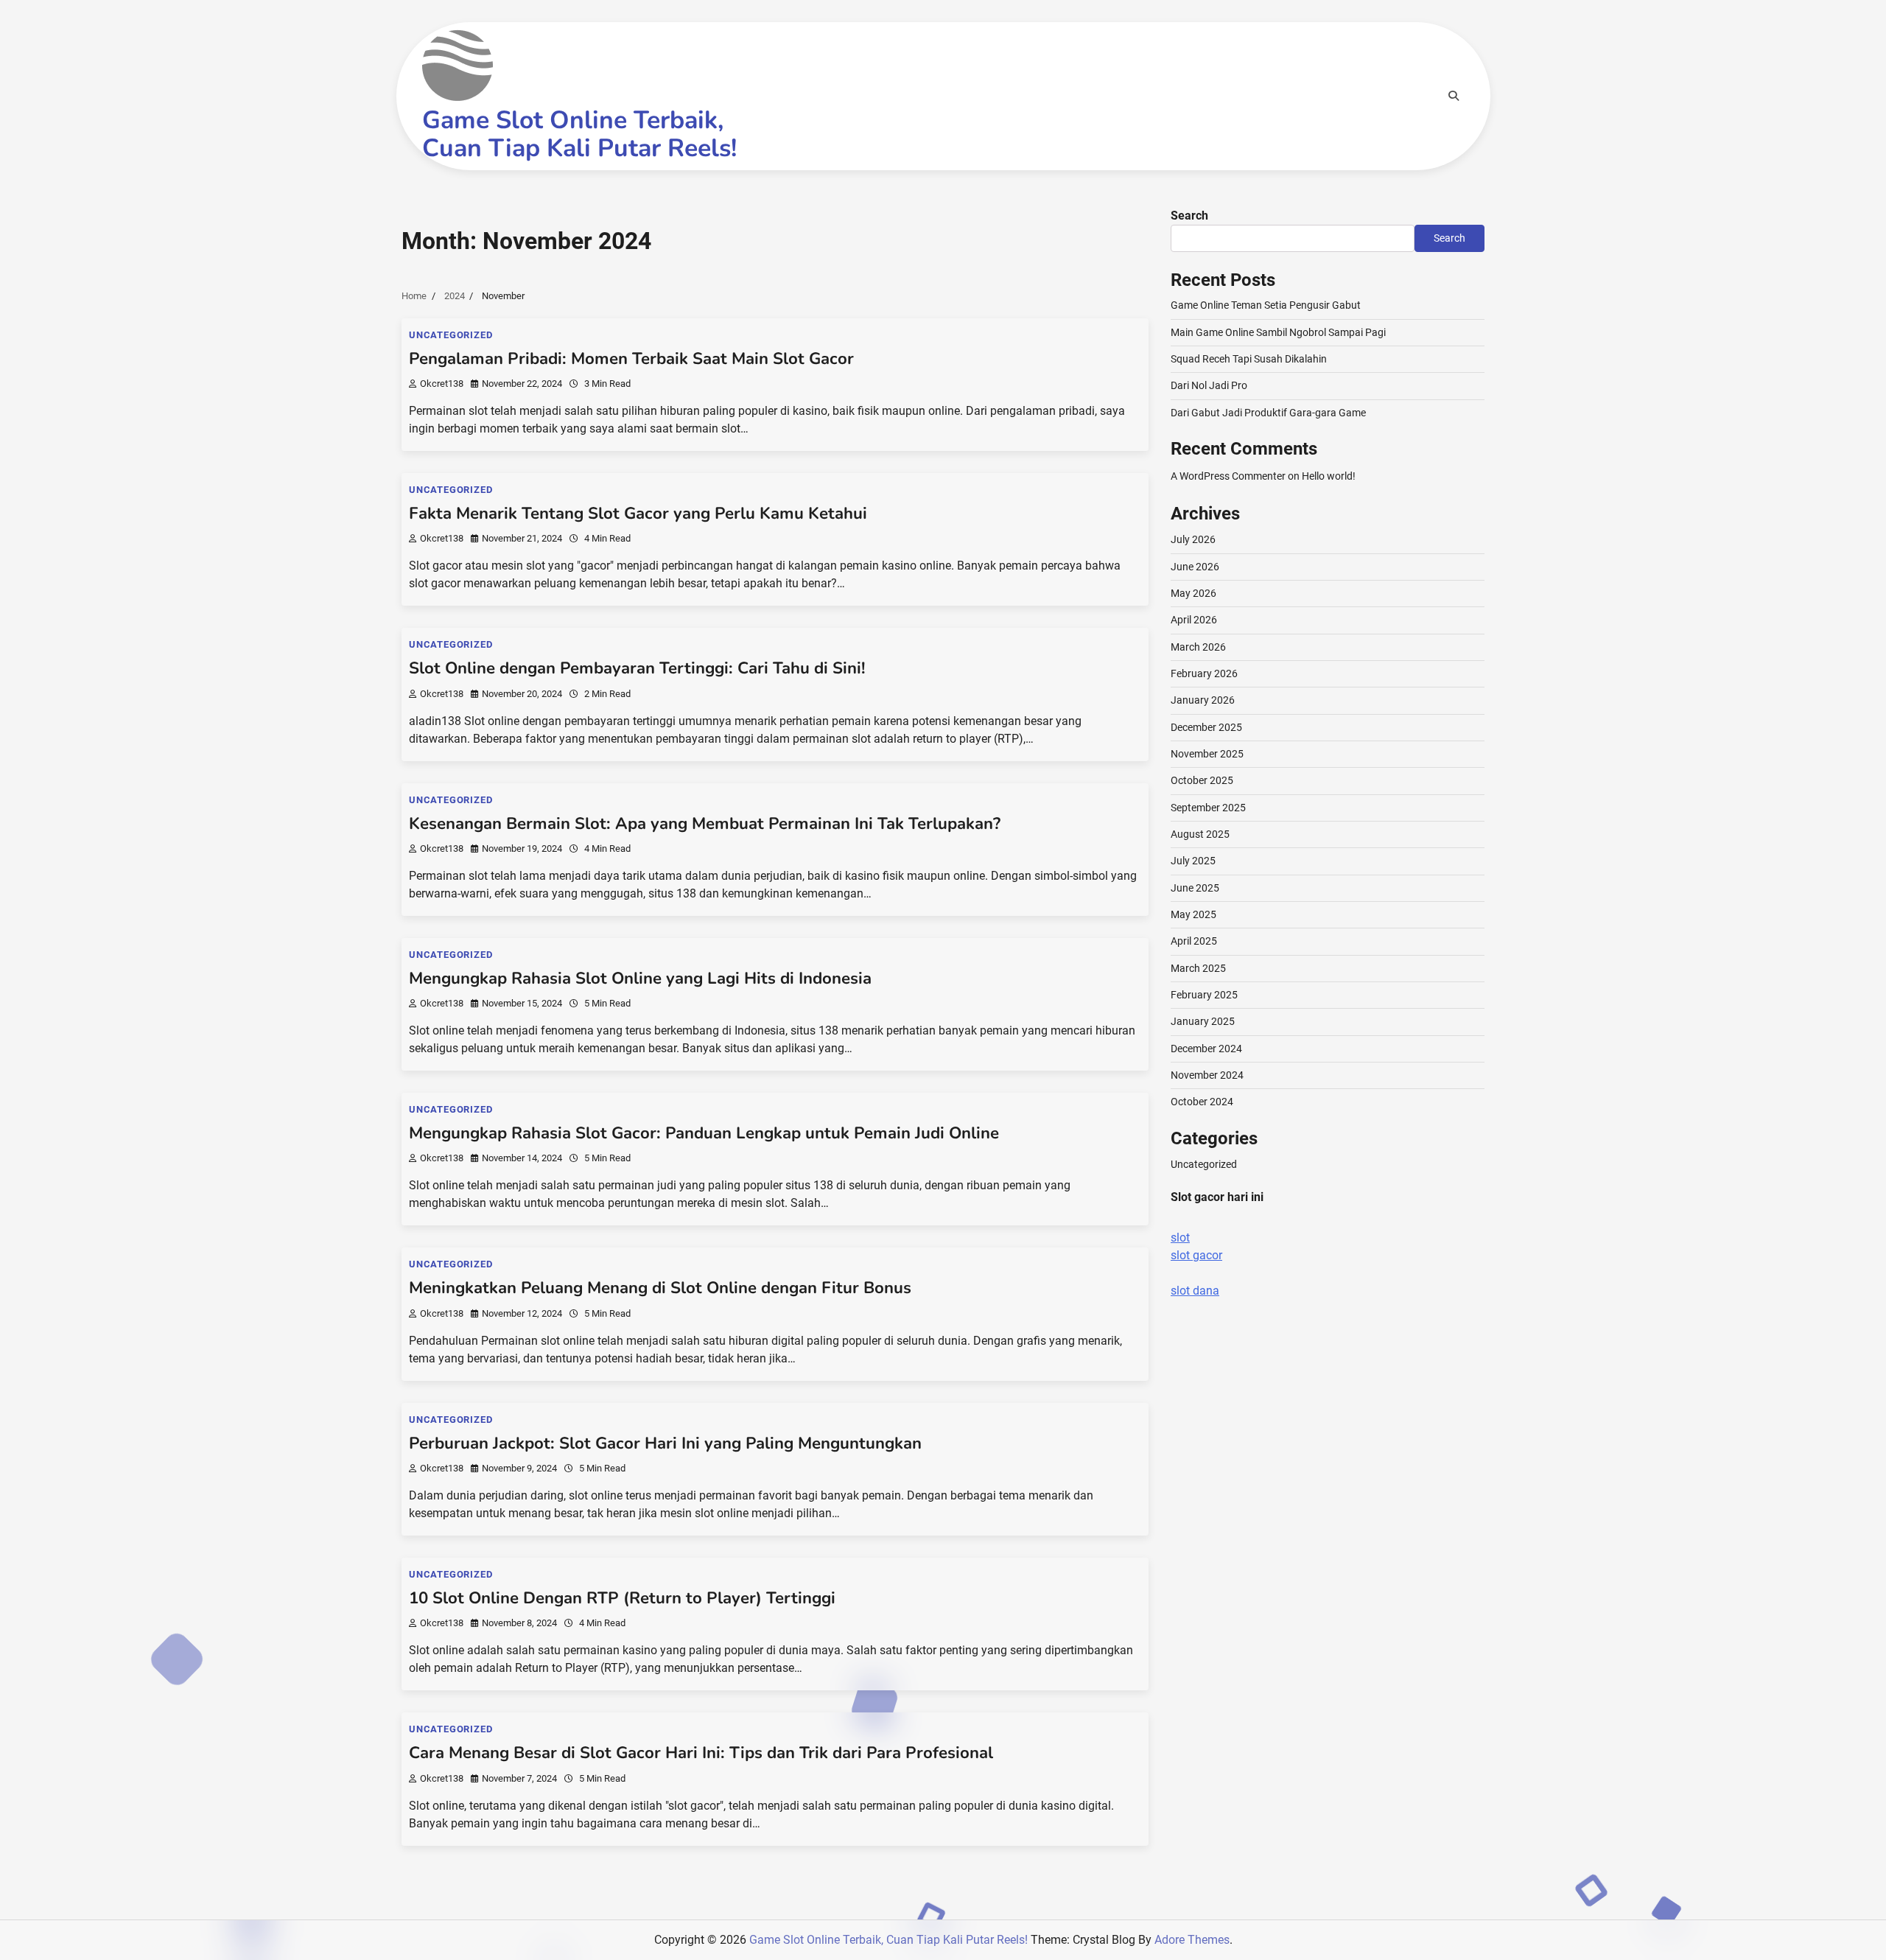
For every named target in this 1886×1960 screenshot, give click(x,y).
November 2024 (1207, 1075)
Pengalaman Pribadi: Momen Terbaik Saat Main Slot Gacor (631, 359)
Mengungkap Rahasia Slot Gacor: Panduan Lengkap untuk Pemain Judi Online (704, 1133)
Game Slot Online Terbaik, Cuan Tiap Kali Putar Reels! (579, 134)
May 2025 (1193, 914)
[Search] (1454, 96)
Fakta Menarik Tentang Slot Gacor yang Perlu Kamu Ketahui (638, 514)
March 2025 (1198, 968)
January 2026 (1203, 700)
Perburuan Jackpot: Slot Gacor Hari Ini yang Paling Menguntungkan (665, 1443)
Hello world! (1329, 476)
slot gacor (1196, 1255)
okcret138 (442, 384)
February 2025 (1204, 995)
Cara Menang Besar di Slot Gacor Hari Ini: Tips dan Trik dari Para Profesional (701, 1753)
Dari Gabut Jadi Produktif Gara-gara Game (1268, 413)
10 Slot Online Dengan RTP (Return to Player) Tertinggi (622, 1598)
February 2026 (1204, 673)
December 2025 (1206, 727)
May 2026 (1193, 593)
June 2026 (1195, 567)
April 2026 (1194, 620)
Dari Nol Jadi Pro (1209, 385)
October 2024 (1202, 1102)
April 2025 (1194, 941)
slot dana (1195, 1291)
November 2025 (1207, 754)
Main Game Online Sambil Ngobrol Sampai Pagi (1278, 332)
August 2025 (1200, 834)
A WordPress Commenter (1228, 476)
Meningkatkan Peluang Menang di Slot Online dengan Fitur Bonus (660, 1288)
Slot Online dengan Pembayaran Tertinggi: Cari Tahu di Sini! (637, 668)
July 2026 (1193, 539)
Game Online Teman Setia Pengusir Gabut (1266, 305)
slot (1180, 1238)
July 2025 (1193, 861)
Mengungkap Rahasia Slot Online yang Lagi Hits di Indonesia (640, 979)
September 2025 (1208, 808)
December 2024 (1206, 1049)
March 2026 (1198, 647)
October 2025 (1202, 780)
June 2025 (1195, 888)
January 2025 (1203, 1021)
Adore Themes (1192, 1940)
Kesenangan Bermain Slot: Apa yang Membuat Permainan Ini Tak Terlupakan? (705, 824)
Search (1189, 216)
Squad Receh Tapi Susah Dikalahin (1249, 359)
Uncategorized (451, 335)
